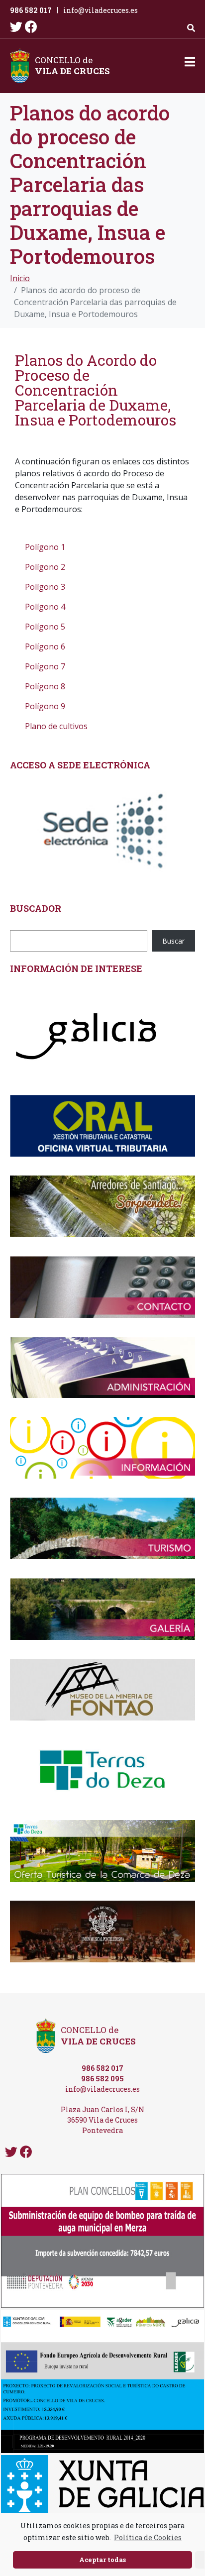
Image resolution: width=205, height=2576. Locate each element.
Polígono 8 (45, 686)
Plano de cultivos (56, 726)
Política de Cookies (148, 2537)
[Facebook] (31, 27)
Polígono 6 (45, 646)
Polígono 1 (45, 547)
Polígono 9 (45, 706)
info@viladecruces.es (101, 10)
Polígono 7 (45, 666)
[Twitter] (16, 27)
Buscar (173, 941)
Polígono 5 (45, 627)
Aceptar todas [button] (102, 2560)
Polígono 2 (45, 567)
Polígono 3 (45, 587)
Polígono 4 (45, 607)
